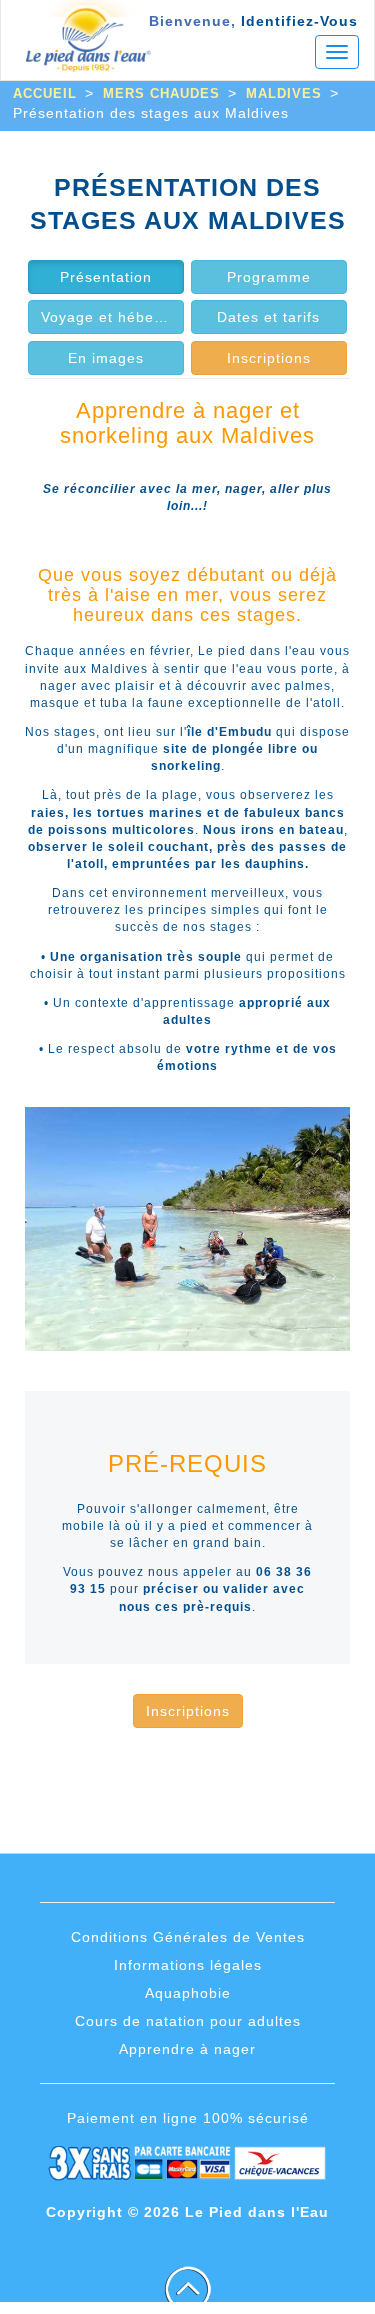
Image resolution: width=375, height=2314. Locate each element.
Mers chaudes (161, 93)
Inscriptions (269, 358)
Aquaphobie (188, 1993)
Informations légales (188, 1965)
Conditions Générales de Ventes (188, 1937)
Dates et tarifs (268, 317)
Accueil (45, 93)
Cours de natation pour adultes (188, 2021)
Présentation (106, 277)
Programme (269, 277)
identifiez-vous (299, 21)
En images (106, 358)
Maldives (284, 93)
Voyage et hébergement (112, 317)
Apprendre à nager (187, 2049)
